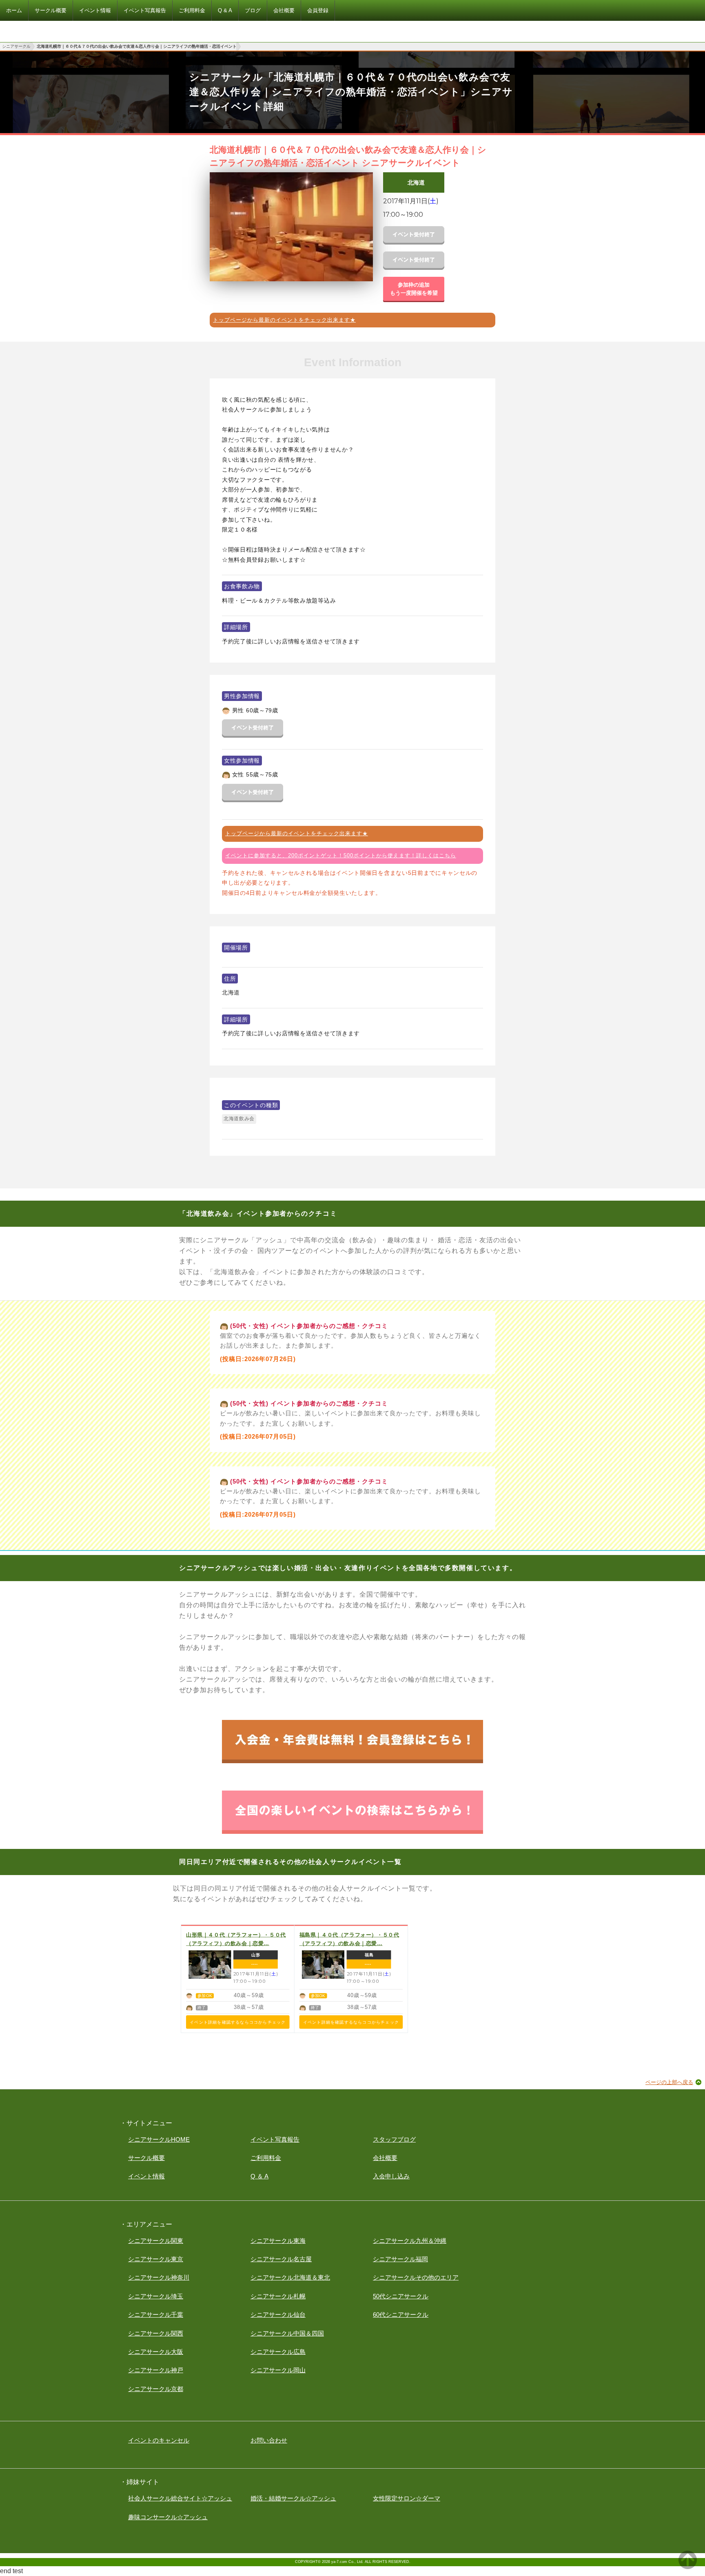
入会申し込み (391, 2176)
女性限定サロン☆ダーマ (407, 2498)
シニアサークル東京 (156, 2259)
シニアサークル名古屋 (281, 2259)
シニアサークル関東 (156, 2241)
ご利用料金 (266, 2158)
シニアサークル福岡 (400, 2259)
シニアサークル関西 (156, 2333)
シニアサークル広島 (278, 2352)
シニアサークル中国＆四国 (287, 2333)
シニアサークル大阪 (156, 2352)
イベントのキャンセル (159, 2440)
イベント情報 (146, 2176)
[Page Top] (688, 2567)
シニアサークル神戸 (156, 2370)
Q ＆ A (259, 2176)
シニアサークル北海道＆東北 (290, 2277)
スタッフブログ (394, 2139)
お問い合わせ (269, 2440)
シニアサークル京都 (156, 2389)
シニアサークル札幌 (278, 2296)
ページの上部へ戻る (669, 2082)
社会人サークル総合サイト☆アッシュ (180, 2498)
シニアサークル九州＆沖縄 (410, 2241)
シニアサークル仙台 (278, 2315)
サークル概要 (146, 2158)
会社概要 (385, 2158)
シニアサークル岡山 (278, 2370)
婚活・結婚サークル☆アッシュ (293, 2498)
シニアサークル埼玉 (156, 2296)
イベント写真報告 (275, 2139)
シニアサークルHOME (159, 2139)
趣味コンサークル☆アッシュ (168, 2517)
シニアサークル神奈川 (159, 2277)
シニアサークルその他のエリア (416, 2277)
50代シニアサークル (401, 2296)
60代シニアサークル (401, 2315)
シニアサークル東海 (278, 2241)
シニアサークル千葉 (156, 2315)
